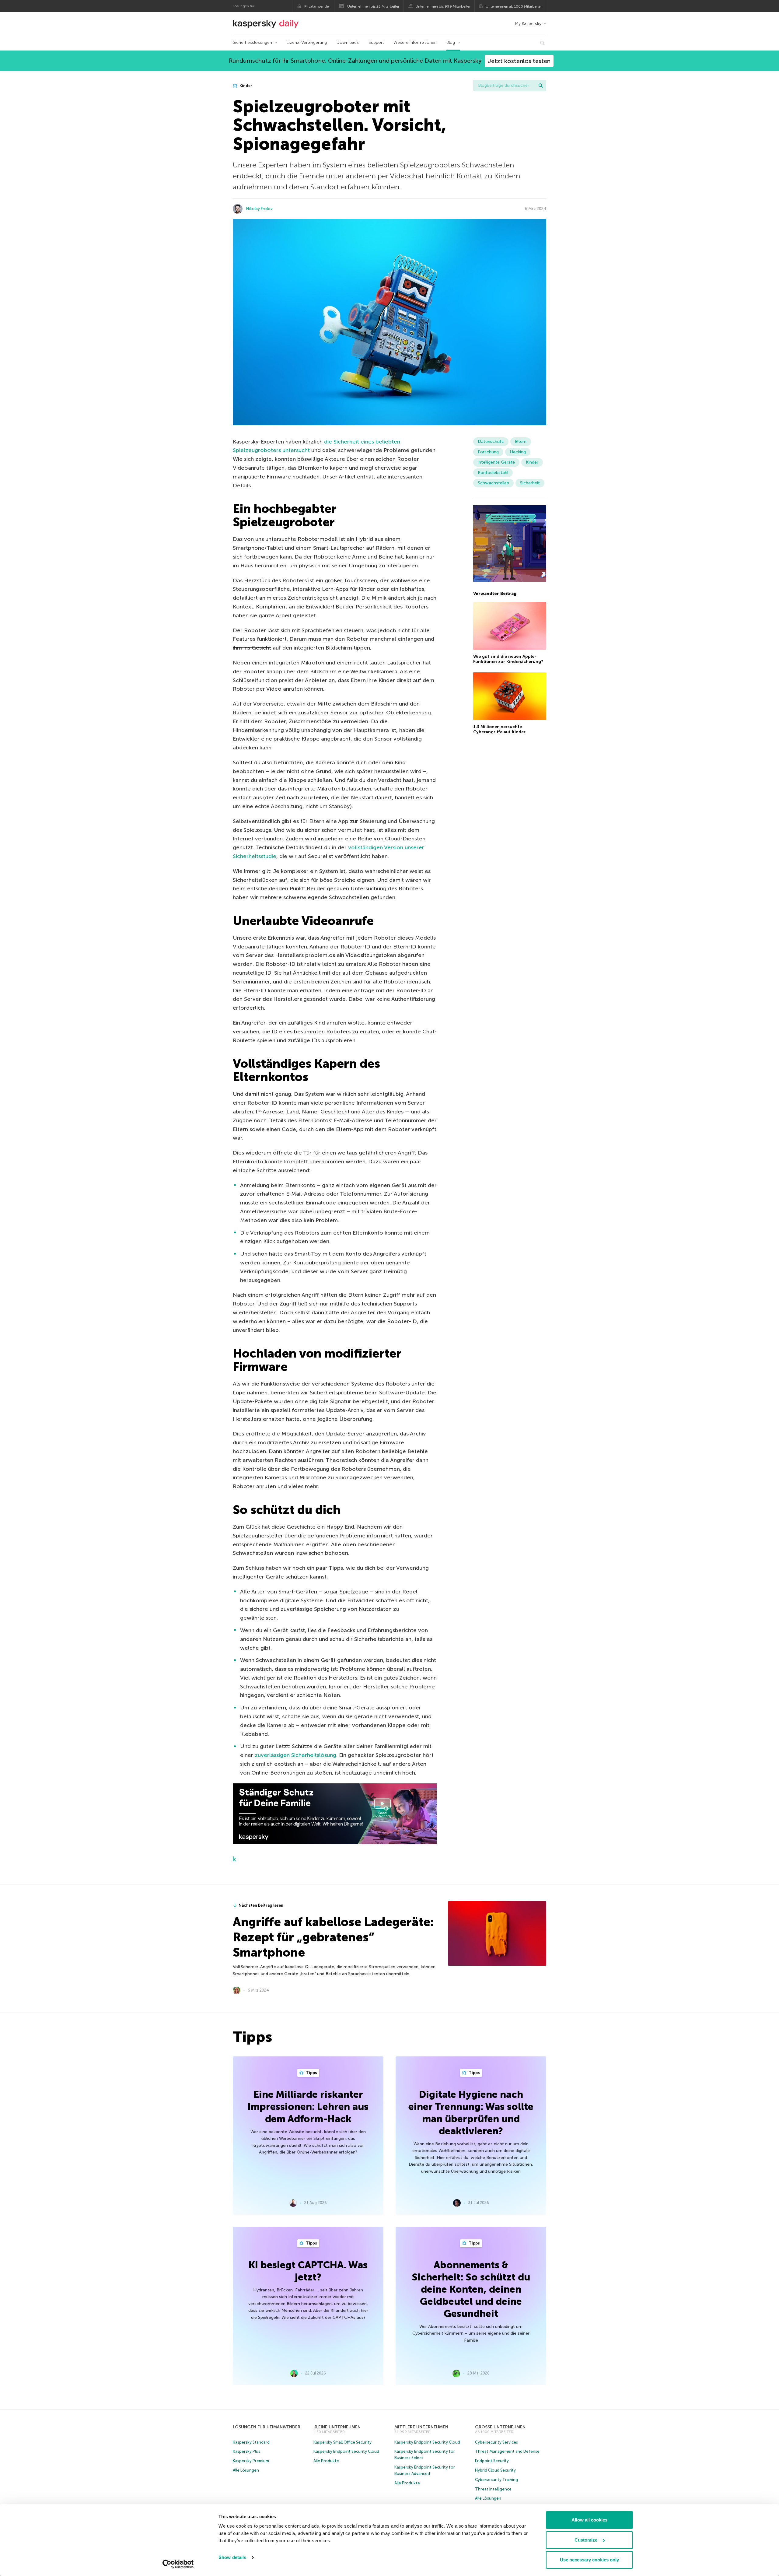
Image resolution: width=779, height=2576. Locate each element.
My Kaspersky (528, 24)
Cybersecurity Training (496, 2480)
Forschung (488, 452)
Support (376, 42)
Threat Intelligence (493, 2489)
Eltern (521, 442)
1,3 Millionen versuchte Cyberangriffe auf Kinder (499, 729)
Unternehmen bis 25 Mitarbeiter (373, 6)
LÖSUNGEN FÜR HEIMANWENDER (267, 2427)
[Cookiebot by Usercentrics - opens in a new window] (178, 2564)
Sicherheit (530, 483)
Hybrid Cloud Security (495, 2470)
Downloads (348, 42)
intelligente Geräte (496, 462)
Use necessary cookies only (589, 2560)
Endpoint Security (492, 2461)
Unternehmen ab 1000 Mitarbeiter (514, 6)
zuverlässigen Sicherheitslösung (295, 1755)
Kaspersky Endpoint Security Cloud (346, 2451)
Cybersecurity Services (496, 2442)
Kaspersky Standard (251, 2442)
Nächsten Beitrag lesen (261, 1905)
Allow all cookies (589, 2520)
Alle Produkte (326, 2461)
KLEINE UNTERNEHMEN (337, 2427)
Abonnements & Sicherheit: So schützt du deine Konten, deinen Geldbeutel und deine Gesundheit (471, 2289)
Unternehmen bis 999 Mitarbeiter (443, 6)
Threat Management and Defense (507, 2451)
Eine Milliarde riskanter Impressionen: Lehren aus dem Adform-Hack (308, 2107)
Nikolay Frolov (259, 209)
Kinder (245, 86)
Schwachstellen (493, 483)
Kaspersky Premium (251, 2461)
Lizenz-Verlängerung (307, 42)
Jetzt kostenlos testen (519, 61)
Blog (451, 42)
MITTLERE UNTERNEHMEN (421, 2427)
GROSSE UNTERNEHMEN (500, 2427)
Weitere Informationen (415, 42)
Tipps (311, 2073)
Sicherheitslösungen (252, 42)
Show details (232, 2557)
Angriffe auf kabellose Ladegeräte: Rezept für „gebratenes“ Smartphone (333, 1937)
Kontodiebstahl (493, 473)
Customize (586, 2540)
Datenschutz (491, 442)
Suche (541, 86)
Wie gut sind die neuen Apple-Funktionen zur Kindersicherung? (508, 659)
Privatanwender (317, 6)
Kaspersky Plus (246, 2451)
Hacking (518, 452)
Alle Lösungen (246, 2470)
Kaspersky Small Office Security (342, 2442)
